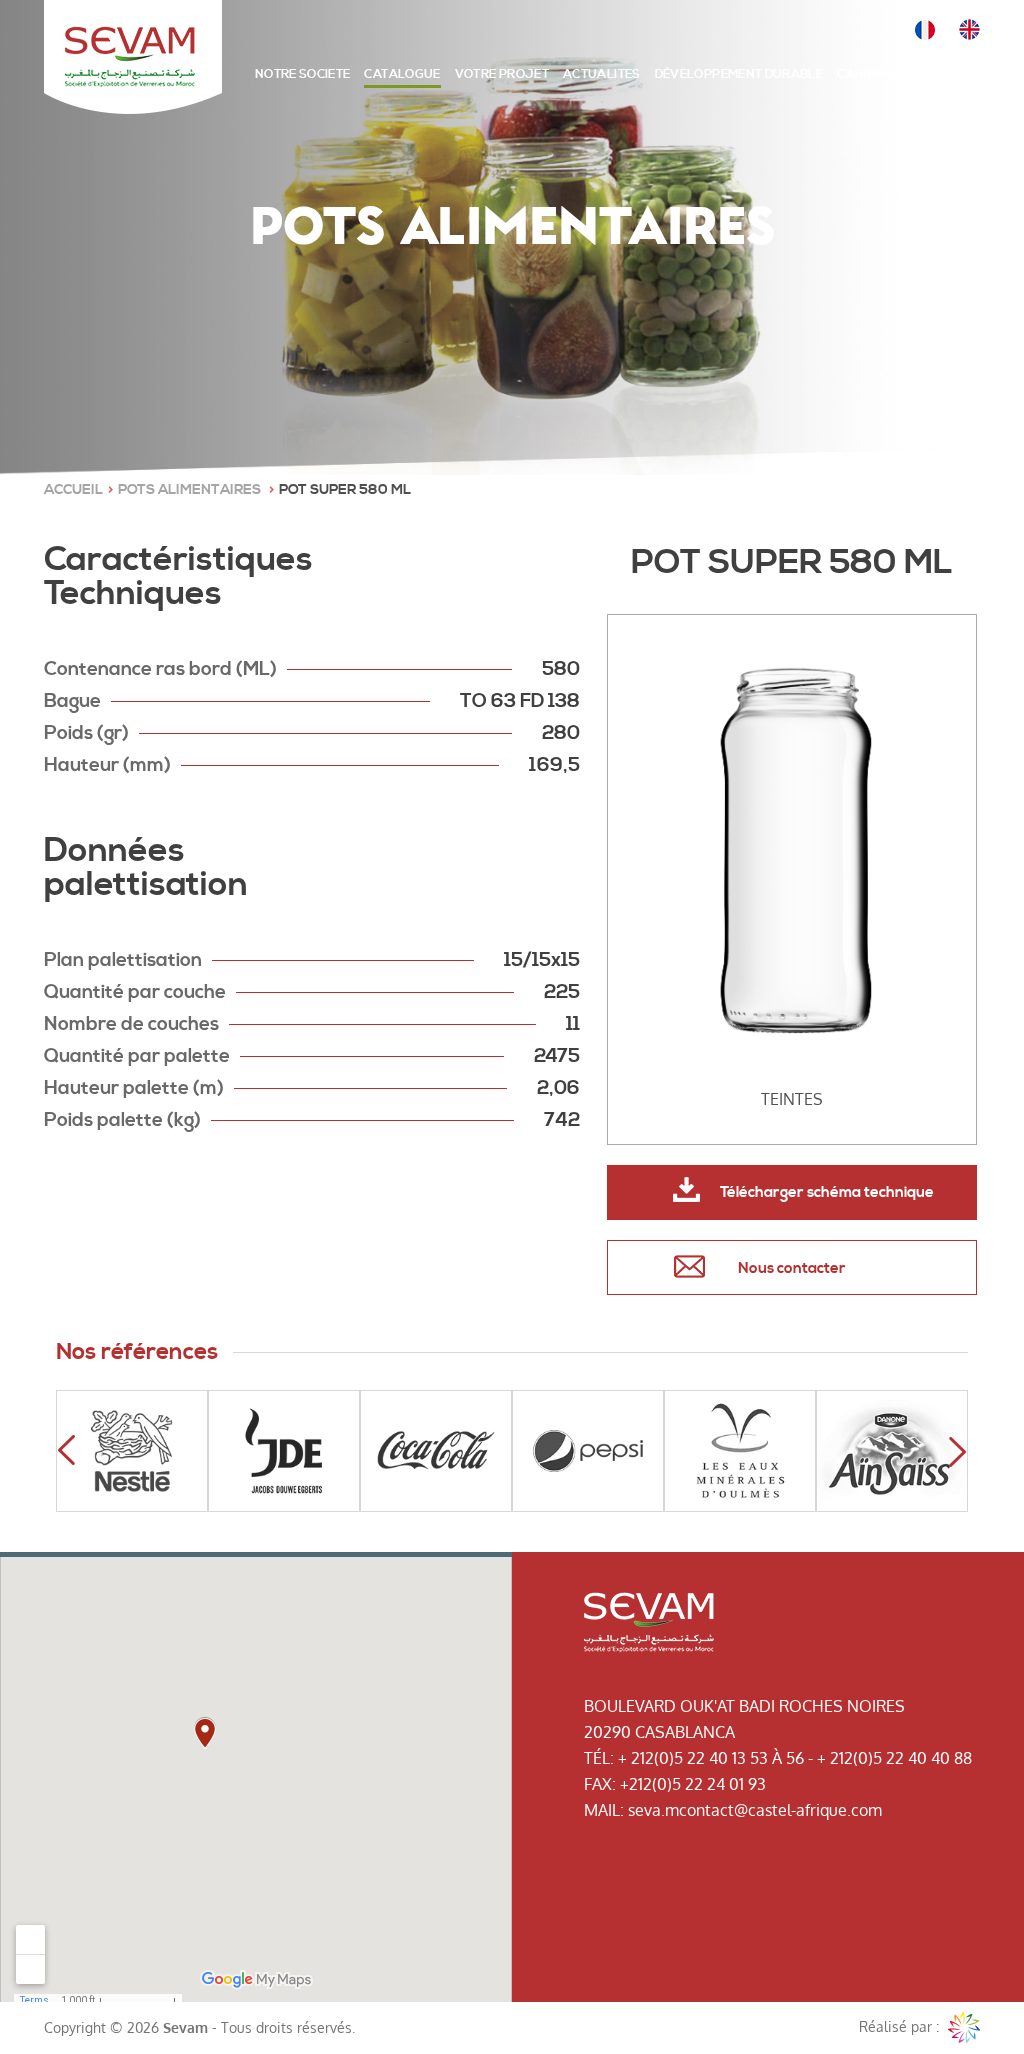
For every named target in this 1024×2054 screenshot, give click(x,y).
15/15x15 (542, 960)
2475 (557, 1056)
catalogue (402, 74)
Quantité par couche (135, 992)
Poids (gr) (86, 733)
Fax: (600, 1784)
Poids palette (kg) (122, 1120)
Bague (72, 701)
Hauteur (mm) (107, 765)
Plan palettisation (123, 960)
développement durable (739, 74)
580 (561, 669)
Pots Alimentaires (191, 490)
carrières (871, 74)
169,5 (554, 765)
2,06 (558, 1088)
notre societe (303, 74)
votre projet (502, 74)
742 (562, 1120)
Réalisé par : (901, 2026)
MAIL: (604, 1810)
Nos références (137, 1352)
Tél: (599, 1758)
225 (562, 992)
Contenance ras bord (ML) (160, 669)
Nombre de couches (131, 1024)
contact (950, 74)
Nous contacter (792, 1268)
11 (573, 1024)
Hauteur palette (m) (134, 1088)
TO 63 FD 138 (520, 701)
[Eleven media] (964, 2028)
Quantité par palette (137, 1056)
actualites (602, 74)
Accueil (73, 490)
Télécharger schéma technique (827, 1192)
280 (561, 733)
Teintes (792, 1099)
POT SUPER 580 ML (345, 490)
